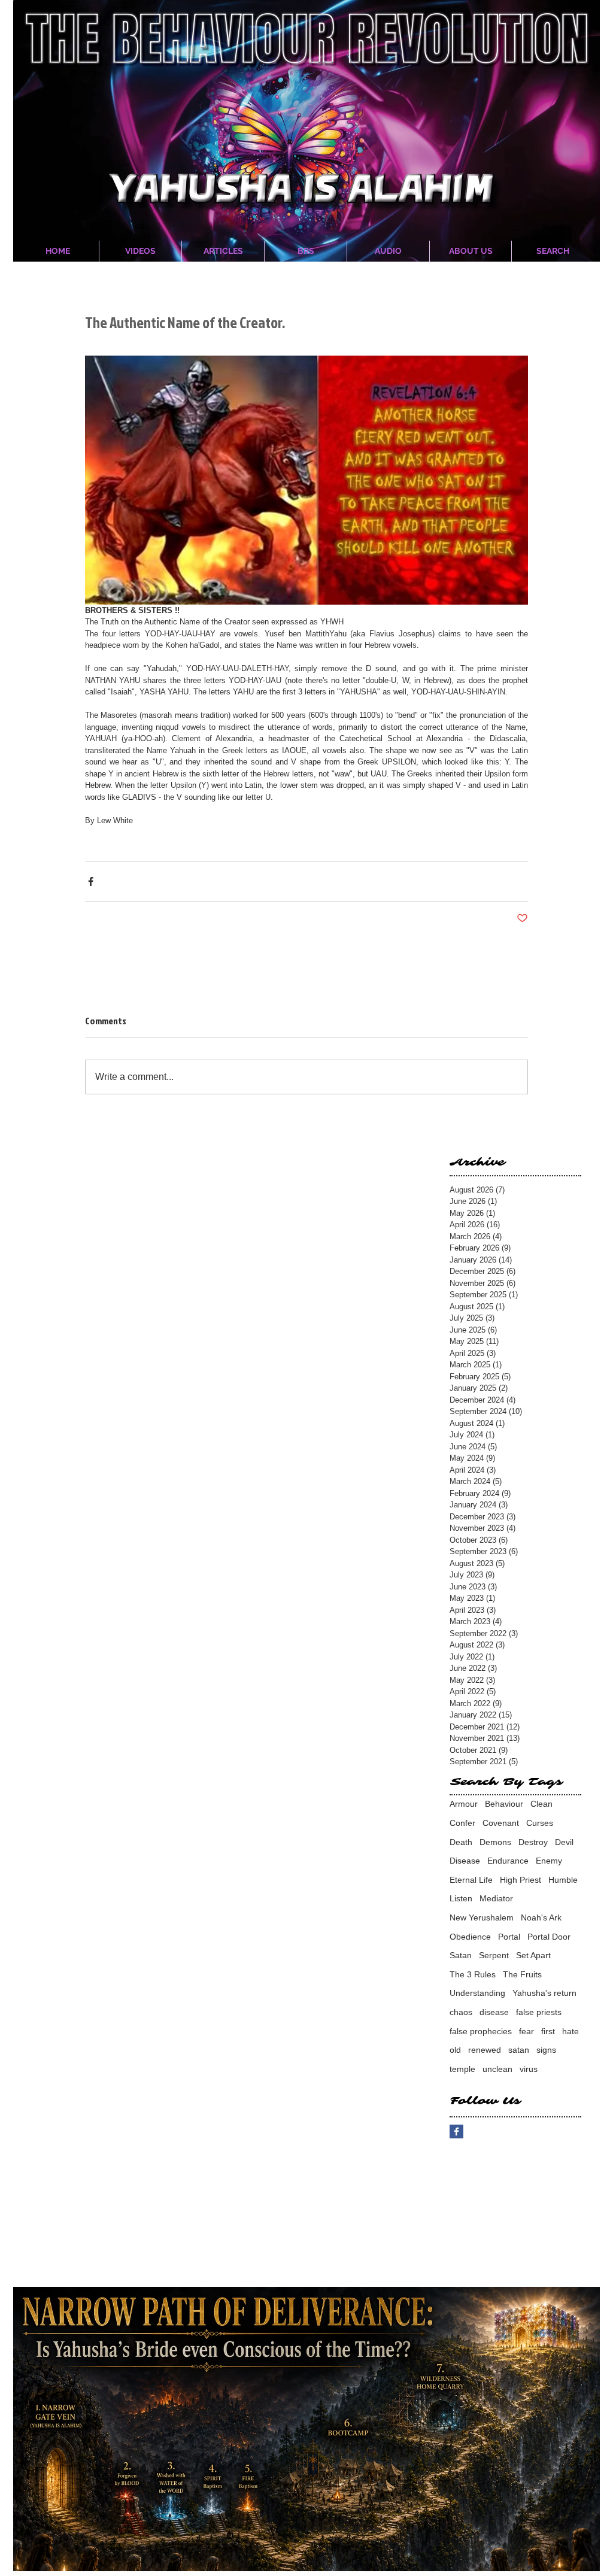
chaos (461, 2012)
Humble (563, 1880)
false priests (539, 2012)
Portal (509, 1937)
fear (526, 2031)
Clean (541, 1804)
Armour (464, 1804)
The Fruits (522, 1974)
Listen (461, 1898)
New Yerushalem (482, 1917)
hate (570, 2031)
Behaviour (504, 1804)
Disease (465, 1861)
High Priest (521, 1880)
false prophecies (481, 2031)
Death (461, 1842)
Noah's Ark (541, 1917)
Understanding (477, 1993)
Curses (540, 1823)
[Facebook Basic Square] (456, 2132)
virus (529, 2069)
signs (546, 2050)
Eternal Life (471, 1880)
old (455, 2050)
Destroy (533, 1842)
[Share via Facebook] (91, 882)
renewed (485, 2050)
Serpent (494, 1955)
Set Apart (533, 1955)
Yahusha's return (544, 1993)
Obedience (470, 1937)
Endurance (508, 1861)
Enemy (549, 1861)
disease (494, 2012)
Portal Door (549, 1937)
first (548, 2031)
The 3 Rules (473, 1974)
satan (519, 2050)
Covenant (501, 1823)
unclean (497, 2069)
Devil (564, 1842)
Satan (461, 1955)
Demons (495, 1842)
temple (462, 2069)
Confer (462, 1823)
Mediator (496, 1898)
